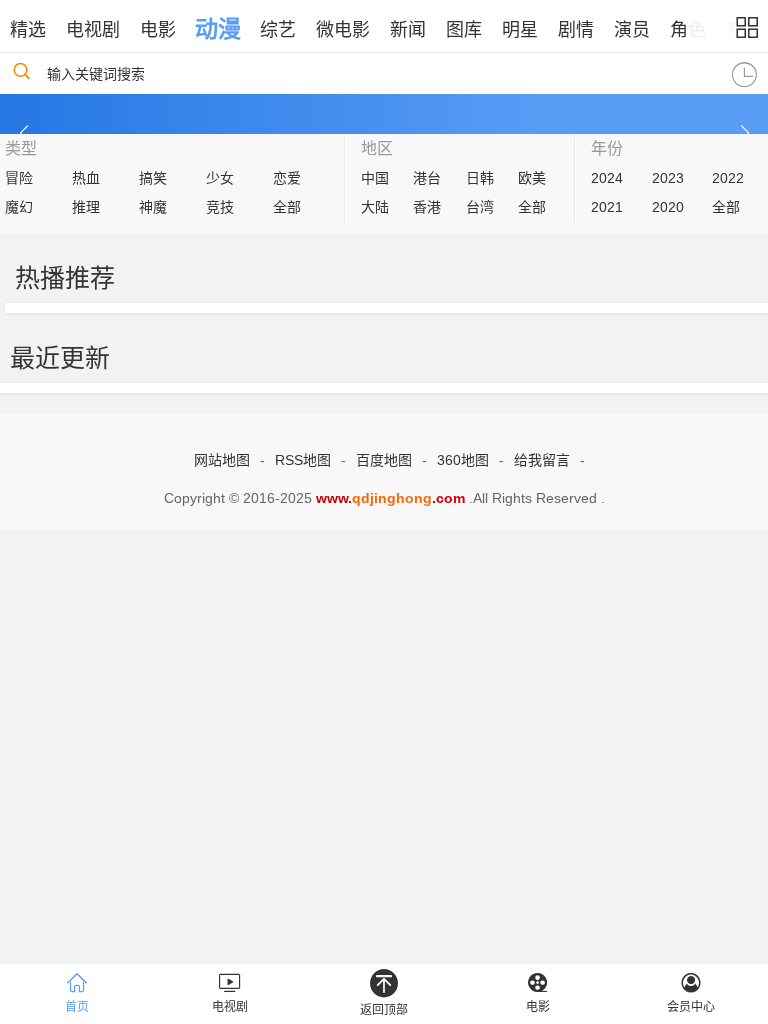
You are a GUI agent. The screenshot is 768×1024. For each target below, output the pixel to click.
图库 (464, 30)
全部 (287, 207)
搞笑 (153, 178)
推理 (86, 207)
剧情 (576, 30)
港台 (427, 178)
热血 (86, 178)
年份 (607, 148)
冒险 (19, 178)
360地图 (463, 460)
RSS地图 (303, 460)
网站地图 (222, 460)
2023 (668, 178)
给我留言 (542, 460)
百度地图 (384, 460)
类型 (21, 148)
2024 (607, 178)
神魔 (153, 207)
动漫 (218, 29)
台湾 (480, 207)
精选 (28, 30)
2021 (607, 207)
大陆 (375, 207)
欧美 (532, 178)
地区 (377, 148)
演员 (632, 30)
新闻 (408, 30)
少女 (220, 178)
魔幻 (19, 207)
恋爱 (287, 178)
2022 (728, 178)
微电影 (343, 30)
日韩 (480, 178)
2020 (668, 207)
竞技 (220, 207)
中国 (375, 178)
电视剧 (93, 30)
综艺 (278, 30)
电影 (158, 30)
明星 (520, 30)
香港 (427, 207)
